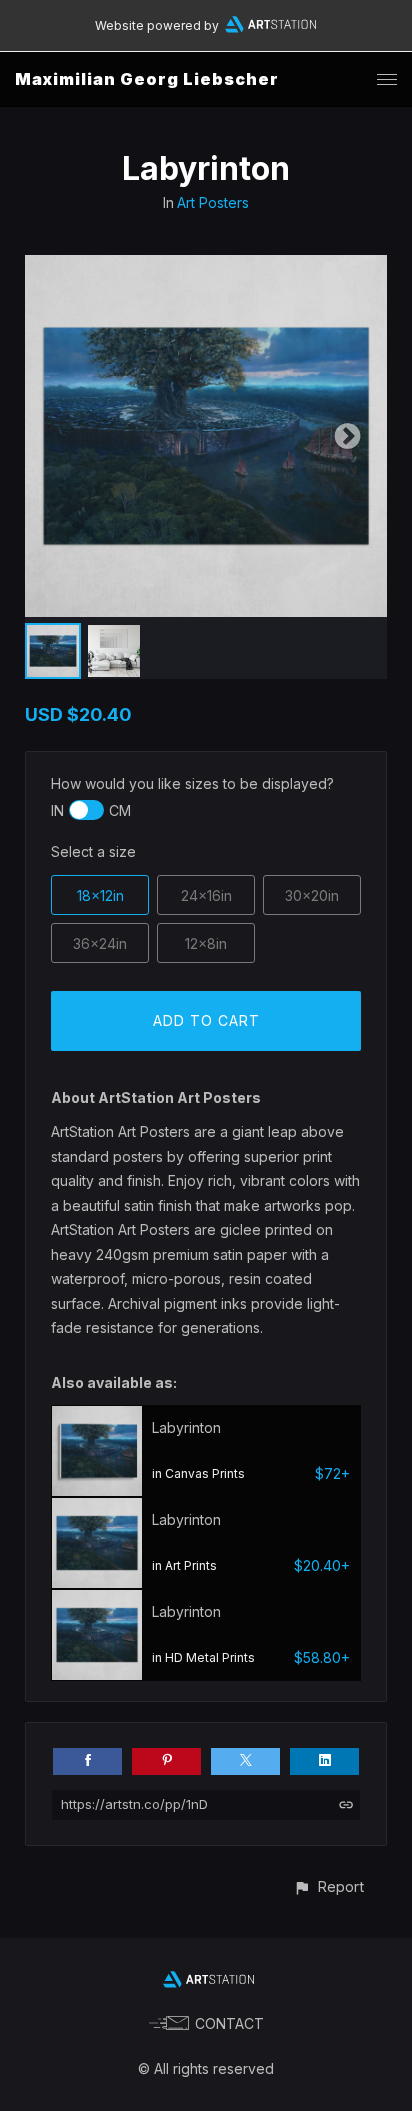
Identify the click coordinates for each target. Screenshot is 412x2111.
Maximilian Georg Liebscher (147, 79)
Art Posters (213, 202)
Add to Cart (206, 1020)
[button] (328, 1886)
